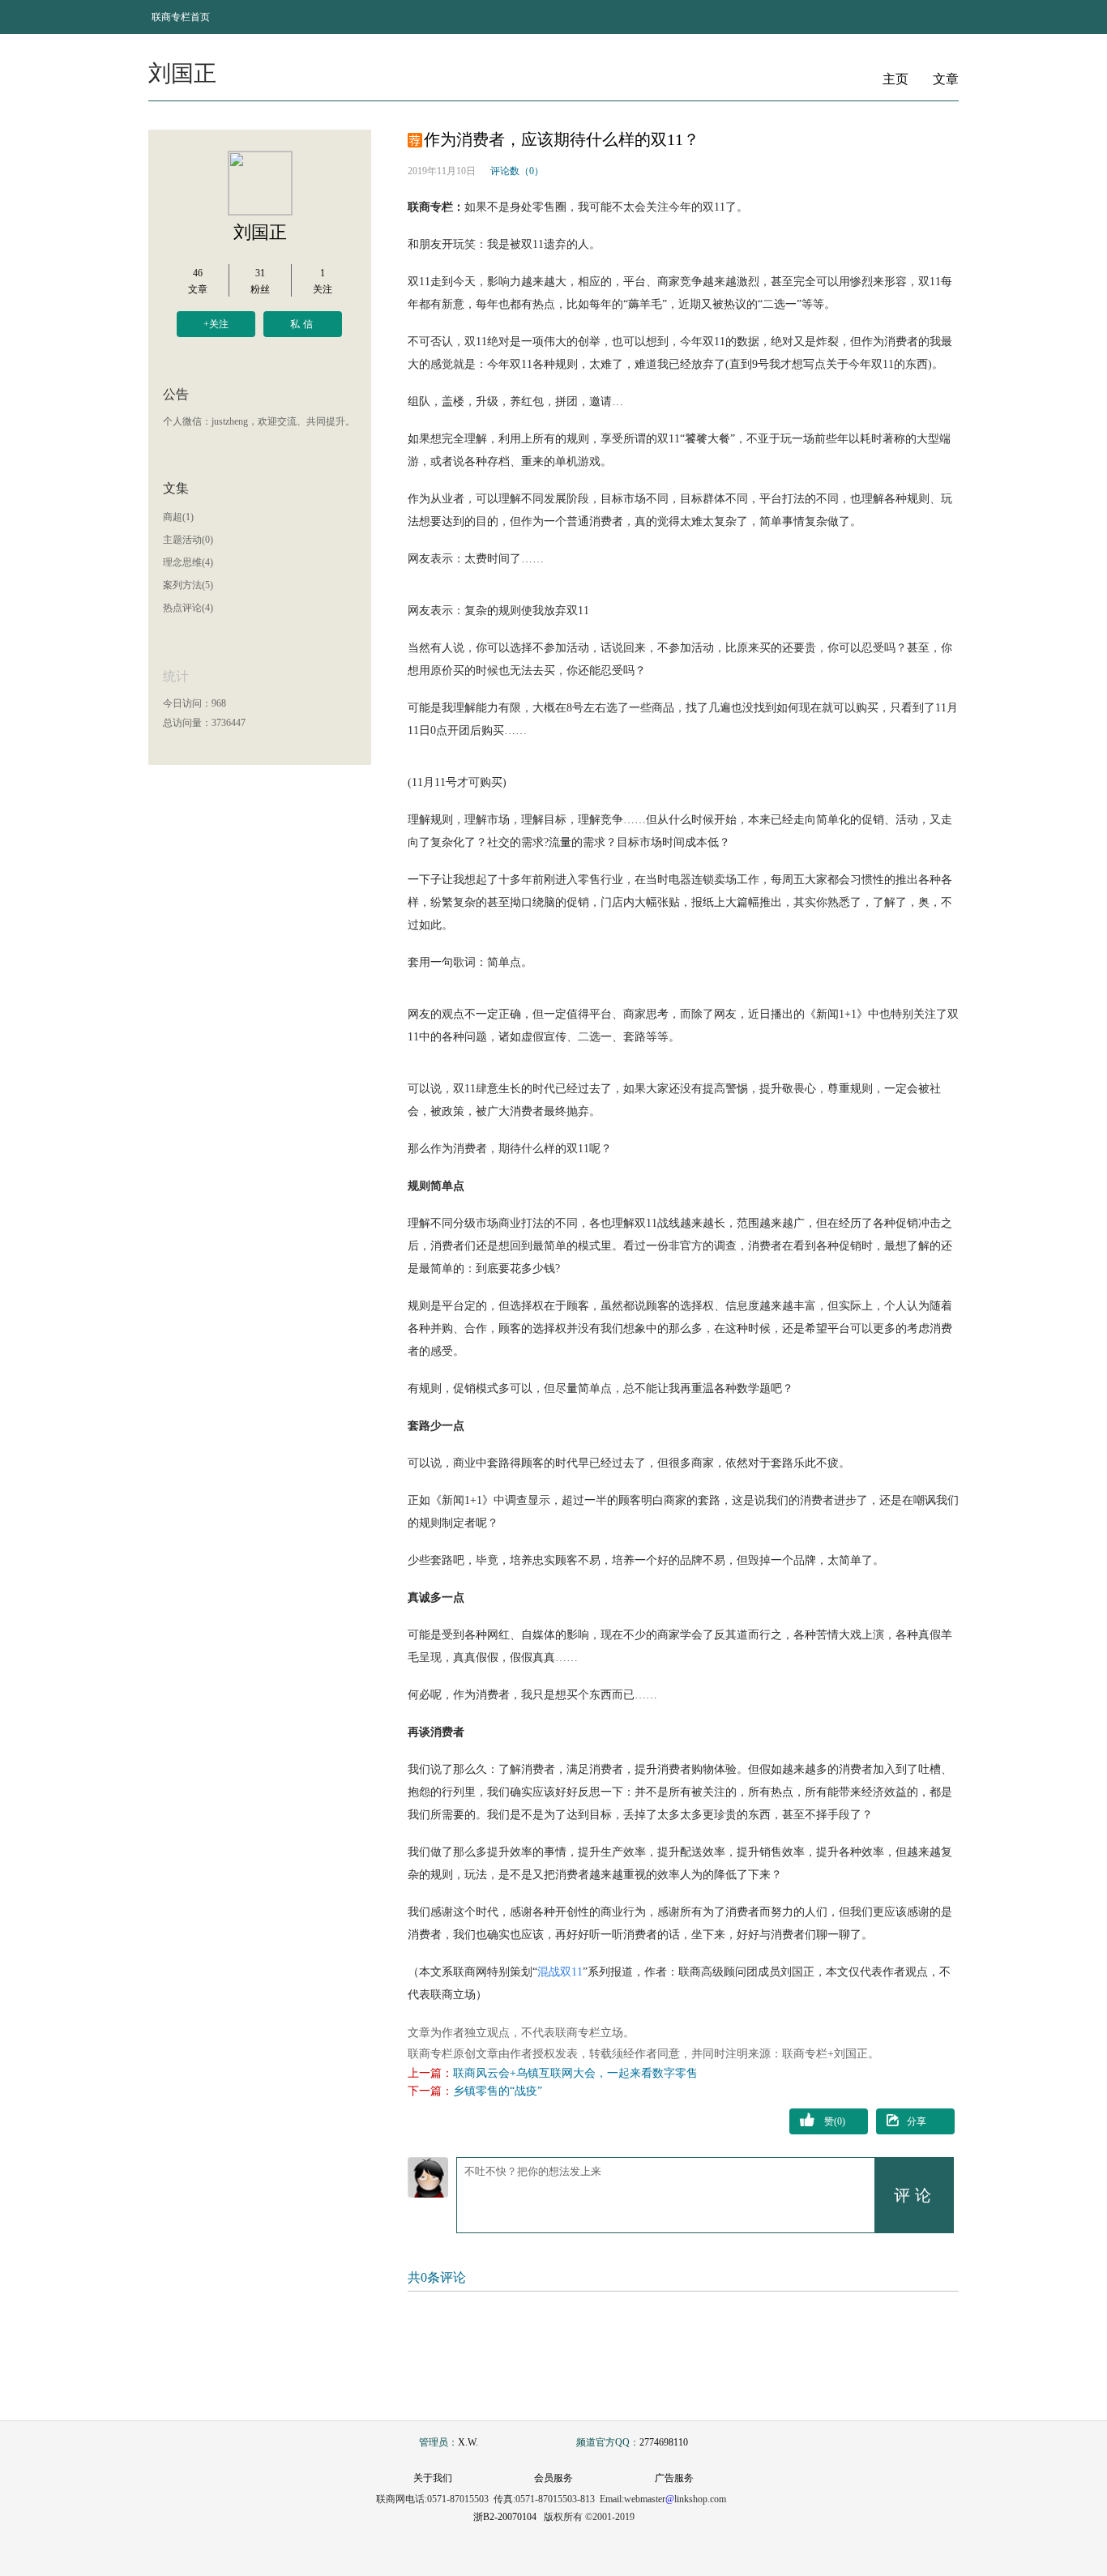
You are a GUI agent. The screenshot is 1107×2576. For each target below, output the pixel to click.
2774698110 (664, 2442)
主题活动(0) (188, 540)
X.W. (468, 2442)
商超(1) (178, 517)
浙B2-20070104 (505, 2517)
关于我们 (433, 2478)
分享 (917, 2121)
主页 (895, 79)
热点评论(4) (188, 608)
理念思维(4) (188, 562)
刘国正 (260, 232)
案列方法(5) (188, 585)
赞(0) (835, 2121)
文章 (946, 79)
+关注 (216, 324)
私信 (303, 324)
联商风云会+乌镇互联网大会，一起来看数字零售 (575, 2073)
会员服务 (553, 2478)
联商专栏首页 (181, 17)
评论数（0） (517, 171)
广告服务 (674, 2478)
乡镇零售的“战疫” (498, 2091)
